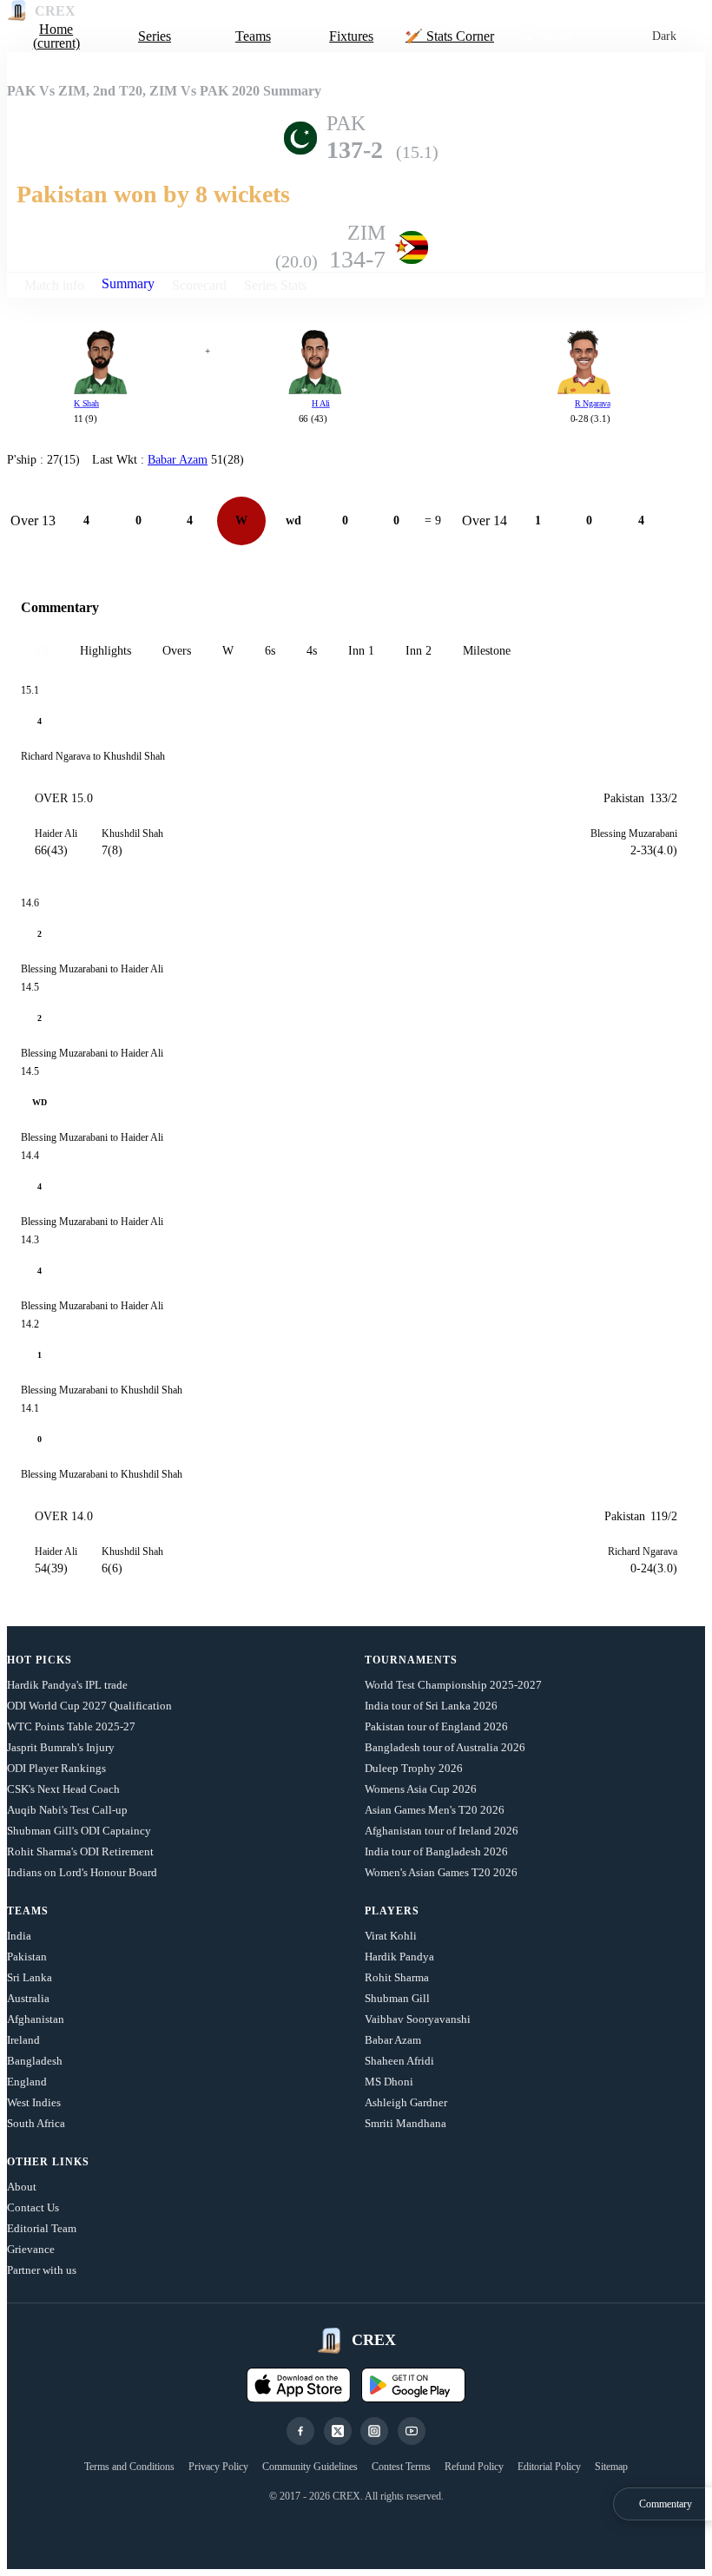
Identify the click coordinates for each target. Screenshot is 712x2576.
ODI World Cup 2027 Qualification (89, 1706)
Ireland (23, 2040)
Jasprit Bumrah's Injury (61, 1747)
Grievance (31, 2249)
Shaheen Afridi (399, 2061)
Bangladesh (35, 2061)
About (22, 2187)
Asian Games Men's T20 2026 (435, 1810)
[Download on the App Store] (299, 2385)
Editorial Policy (549, 2467)
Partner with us (42, 2270)
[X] (338, 2431)
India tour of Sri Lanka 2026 (431, 1706)
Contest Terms (401, 2467)
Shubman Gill (397, 1998)
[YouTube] (412, 2431)
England (27, 2082)
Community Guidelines (310, 2467)
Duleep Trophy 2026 (414, 1768)
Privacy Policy (218, 2467)
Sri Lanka (30, 1977)
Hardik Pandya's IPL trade (67, 1685)
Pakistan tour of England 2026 (436, 1726)
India (19, 1936)
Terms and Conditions (129, 2467)
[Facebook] (300, 2431)
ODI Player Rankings (56, 1768)
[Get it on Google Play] (413, 2385)
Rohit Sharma (397, 1977)
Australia (28, 1998)
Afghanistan (36, 2019)
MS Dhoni (389, 2082)
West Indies (34, 2102)
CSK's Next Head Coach (63, 1789)
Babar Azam (393, 2040)
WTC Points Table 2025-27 (71, 1726)
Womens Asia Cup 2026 (421, 1789)
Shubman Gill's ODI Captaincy (79, 1831)
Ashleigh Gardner (406, 2102)
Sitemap (611, 2467)
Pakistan (27, 1957)
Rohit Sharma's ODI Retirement (80, 1851)
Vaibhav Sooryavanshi (418, 2019)
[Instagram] (374, 2431)
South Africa (36, 2123)
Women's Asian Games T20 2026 (441, 1872)
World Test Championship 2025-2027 (453, 1685)
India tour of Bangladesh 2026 (436, 1851)
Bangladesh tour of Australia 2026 (445, 1747)
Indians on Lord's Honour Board (82, 1872)
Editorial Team (42, 2228)
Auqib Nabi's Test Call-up (67, 1810)
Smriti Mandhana (405, 2123)
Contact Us (33, 2207)
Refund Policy (474, 2467)
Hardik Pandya (399, 1957)
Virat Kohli (391, 1936)
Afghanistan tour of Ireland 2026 (442, 1831)
